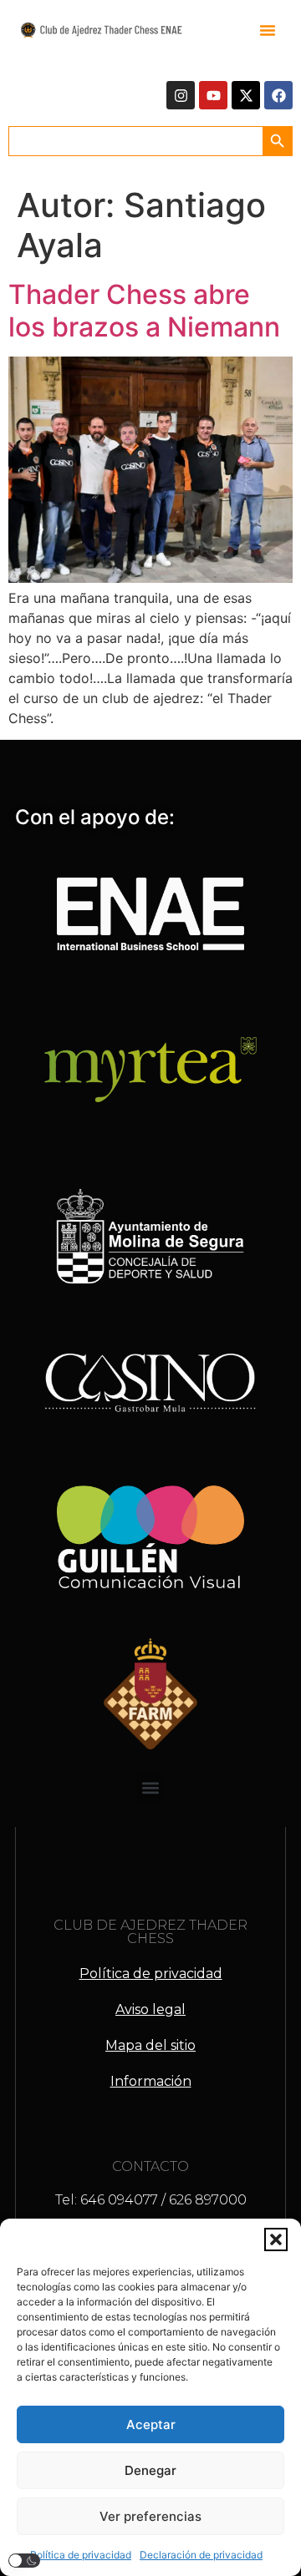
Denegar (150, 2470)
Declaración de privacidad (201, 2555)
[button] (276, 2239)
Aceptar (151, 2424)
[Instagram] (181, 95)
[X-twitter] (246, 95)
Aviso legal (150, 2009)
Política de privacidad (81, 2555)
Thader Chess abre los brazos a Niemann (144, 310)
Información (151, 2081)
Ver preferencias (150, 2516)
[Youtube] (213, 95)
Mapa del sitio (150, 2045)
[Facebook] (278, 95)
